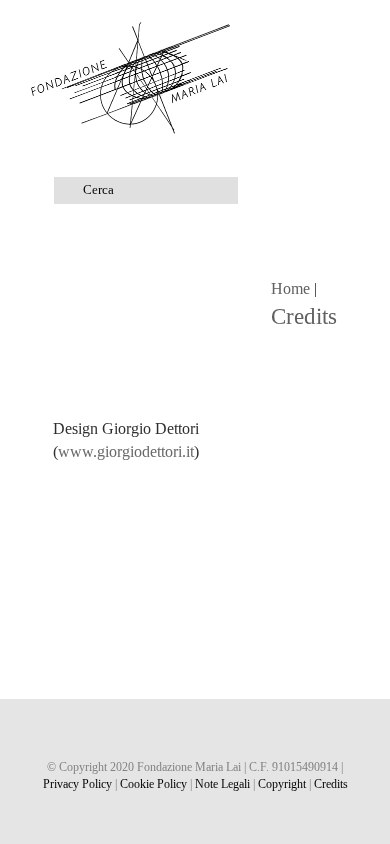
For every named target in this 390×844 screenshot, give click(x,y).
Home (290, 288)
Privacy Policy (77, 784)
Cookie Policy (153, 784)
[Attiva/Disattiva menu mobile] (352, 30)
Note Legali (222, 784)
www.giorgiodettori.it (126, 451)
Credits (331, 784)
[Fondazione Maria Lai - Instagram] (195, 733)
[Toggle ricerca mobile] (316, 30)
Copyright (282, 784)
